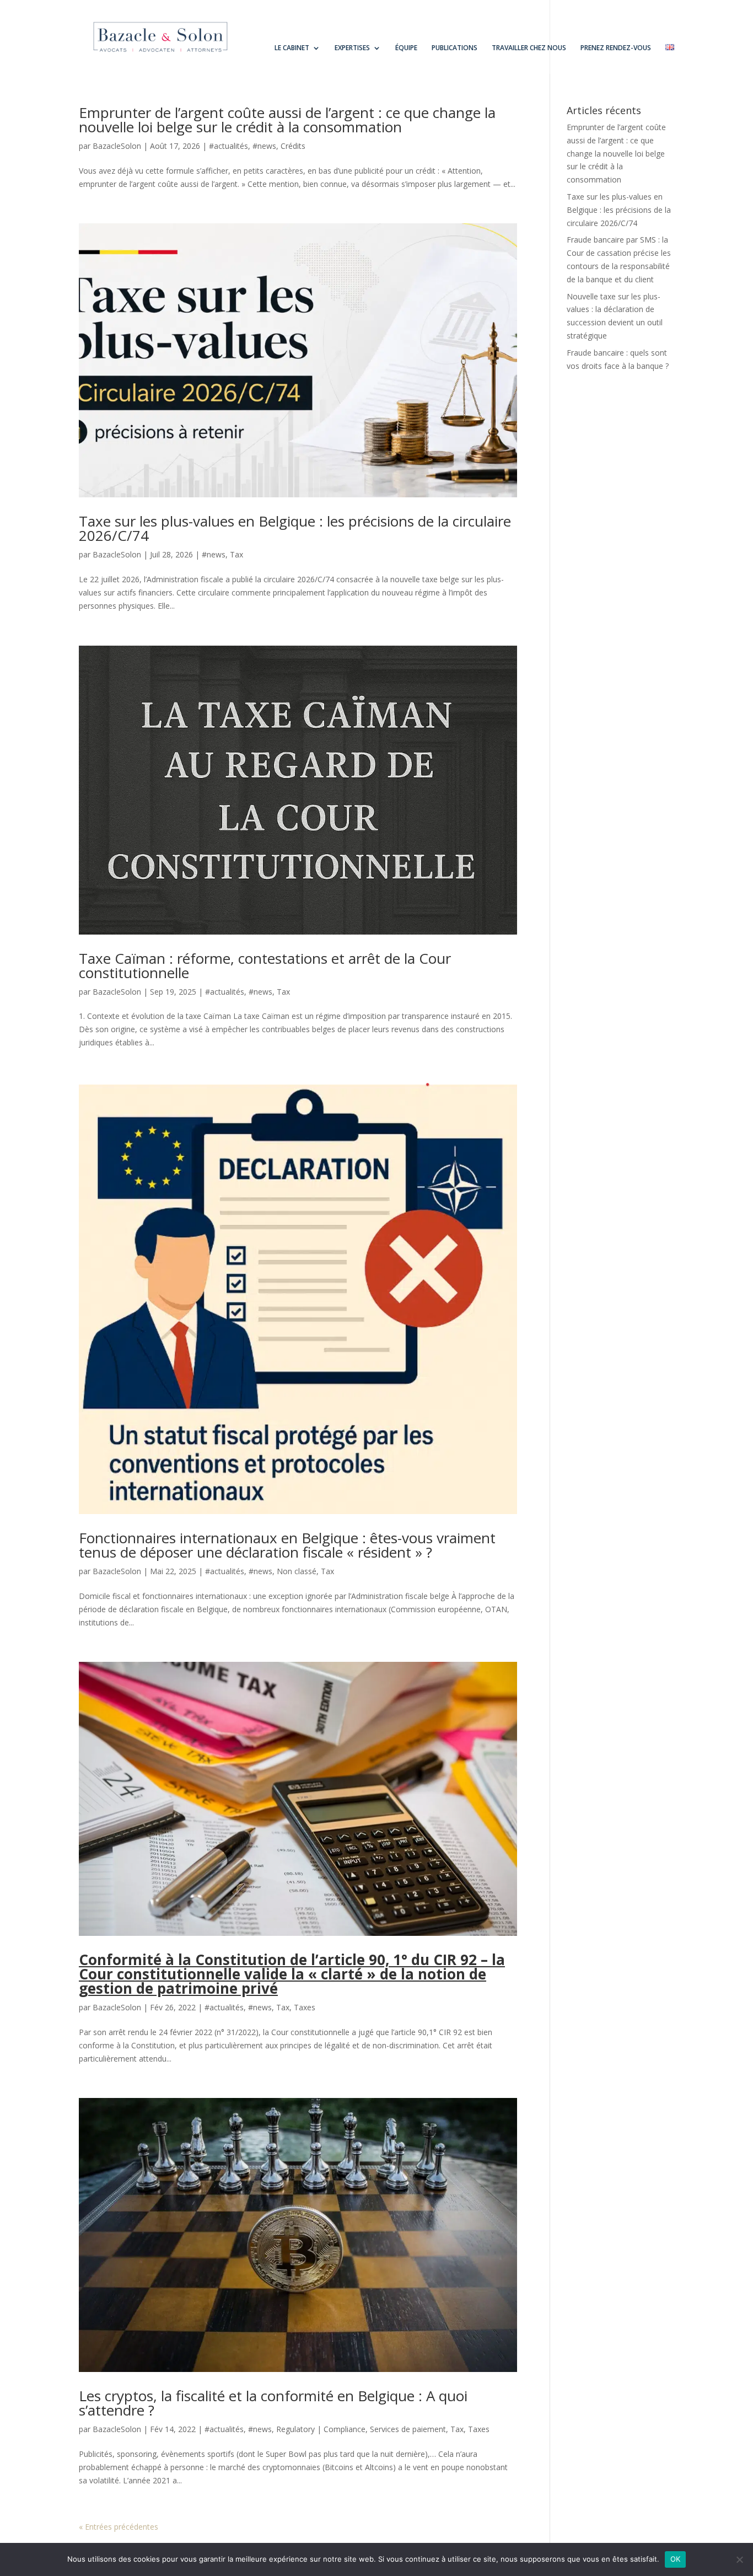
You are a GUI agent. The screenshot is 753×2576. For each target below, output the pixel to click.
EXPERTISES (352, 48)
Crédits (293, 146)
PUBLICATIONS (455, 48)
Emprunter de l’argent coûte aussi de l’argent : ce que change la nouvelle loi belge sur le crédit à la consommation (287, 120)
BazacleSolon (117, 146)
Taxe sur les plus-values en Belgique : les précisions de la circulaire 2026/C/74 (295, 528)
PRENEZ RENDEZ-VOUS (616, 48)
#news (264, 146)
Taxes (305, 2007)
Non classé (297, 1571)
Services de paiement (408, 2429)
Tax (236, 554)
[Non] (739, 2559)
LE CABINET (292, 48)
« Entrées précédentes (119, 2527)
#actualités (228, 146)
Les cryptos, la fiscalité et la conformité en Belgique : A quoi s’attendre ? (273, 2403)
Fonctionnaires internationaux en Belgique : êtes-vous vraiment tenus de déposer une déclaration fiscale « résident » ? (287, 1545)
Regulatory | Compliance (321, 2429)
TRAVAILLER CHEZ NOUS (529, 48)
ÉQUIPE (406, 48)
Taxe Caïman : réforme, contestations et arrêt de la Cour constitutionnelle (265, 965)
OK (676, 2559)
